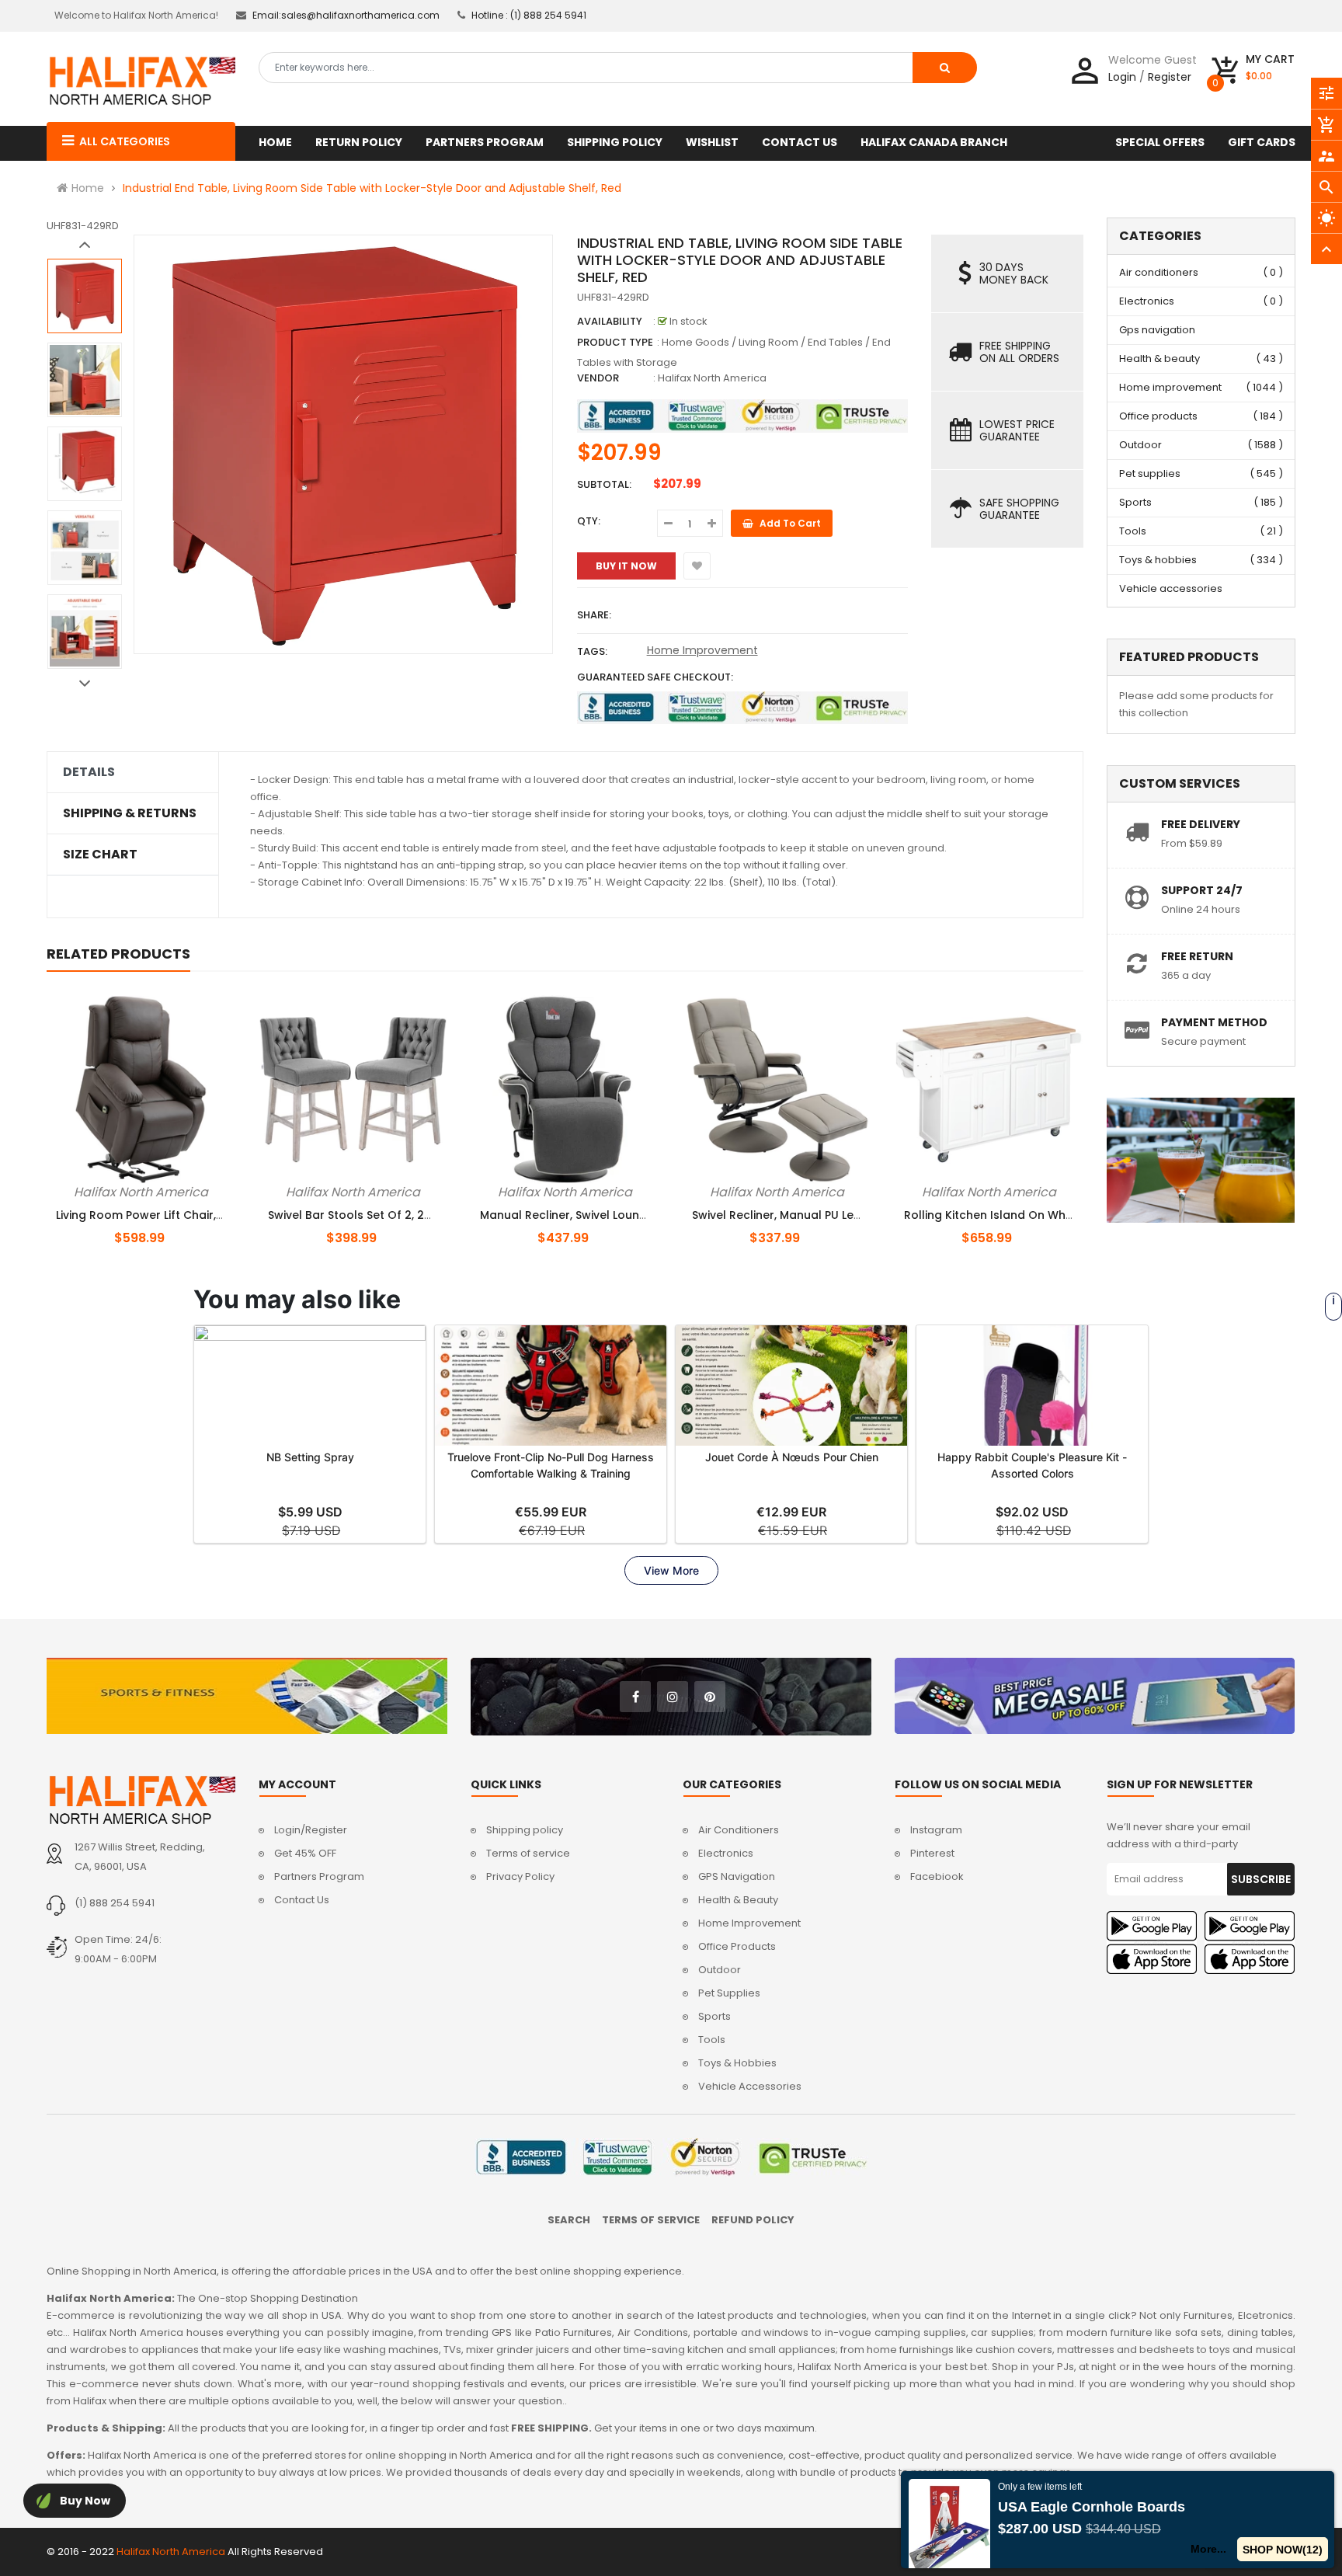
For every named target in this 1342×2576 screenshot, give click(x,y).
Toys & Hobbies (737, 2063)
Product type (615, 342)
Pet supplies (1150, 473)
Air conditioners (1159, 272)
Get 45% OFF (305, 1853)
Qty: (589, 521)
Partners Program (319, 1876)
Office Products (737, 1946)
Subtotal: (604, 484)
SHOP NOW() (1283, 2550)
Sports (1135, 502)
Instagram (936, 1830)
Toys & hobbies (1158, 560)
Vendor (598, 378)
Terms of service (528, 1853)
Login (1122, 77)
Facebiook (937, 1876)
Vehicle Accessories (750, 2086)
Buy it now (626, 566)
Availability (610, 321)
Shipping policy (525, 1830)
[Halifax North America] (141, 1800)
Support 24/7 (1202, 890)
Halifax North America (712, 378)
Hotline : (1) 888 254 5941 (529, 15)
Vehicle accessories (1171, 588)
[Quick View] (167, 1189)
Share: (594, 615)
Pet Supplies (729, 1993)
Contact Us (302, 1900)
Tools (1133, 531)
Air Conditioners (739, 1830)
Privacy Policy (520, 1876)
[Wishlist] (697, 566)
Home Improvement (702, 650)
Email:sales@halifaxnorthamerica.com (346, 15)
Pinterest (932, 1853)
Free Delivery (1201, 824)
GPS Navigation (737, 1876)
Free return (1197, 956)
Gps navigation (1157, 330)
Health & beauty (1159, 359)
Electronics (1147, 301)
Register (1170, 77)
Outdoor (1140, 445)
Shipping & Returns (130, 813)
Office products (1158, 416)
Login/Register (311, 1830)
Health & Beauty (738, 1900)
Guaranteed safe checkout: (655, 677)
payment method (1214, 1022)
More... (1209, 2549)
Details (89, 772)
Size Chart (100, 855)
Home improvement (1170, 387)
